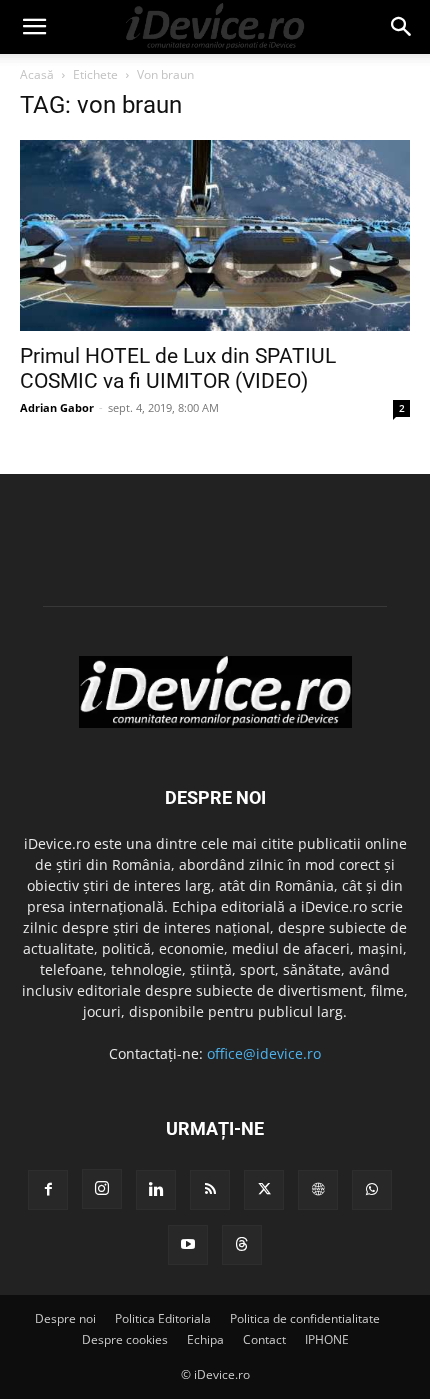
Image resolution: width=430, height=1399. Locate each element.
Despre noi (65, 1318)
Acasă (37, 74)
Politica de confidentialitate (305, 1318)
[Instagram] (102, 1189)
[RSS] (210, 1190)
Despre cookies (125, 1339)
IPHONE (327, 1339)
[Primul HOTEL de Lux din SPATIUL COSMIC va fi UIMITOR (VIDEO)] (215, 235)
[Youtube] (188, 1245)
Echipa (205, 1339)
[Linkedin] (156, 1190)
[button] (34, 27)
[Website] (318, 1190)
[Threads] (242, 1245)
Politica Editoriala (163, 1318)
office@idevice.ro (264, 1053)
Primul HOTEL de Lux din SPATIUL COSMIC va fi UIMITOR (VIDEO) (178, 368)
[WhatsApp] (372, 1190)
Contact (264, 1339)
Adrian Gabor (57, 407)
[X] (264, 1190)
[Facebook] (48, 1190)
